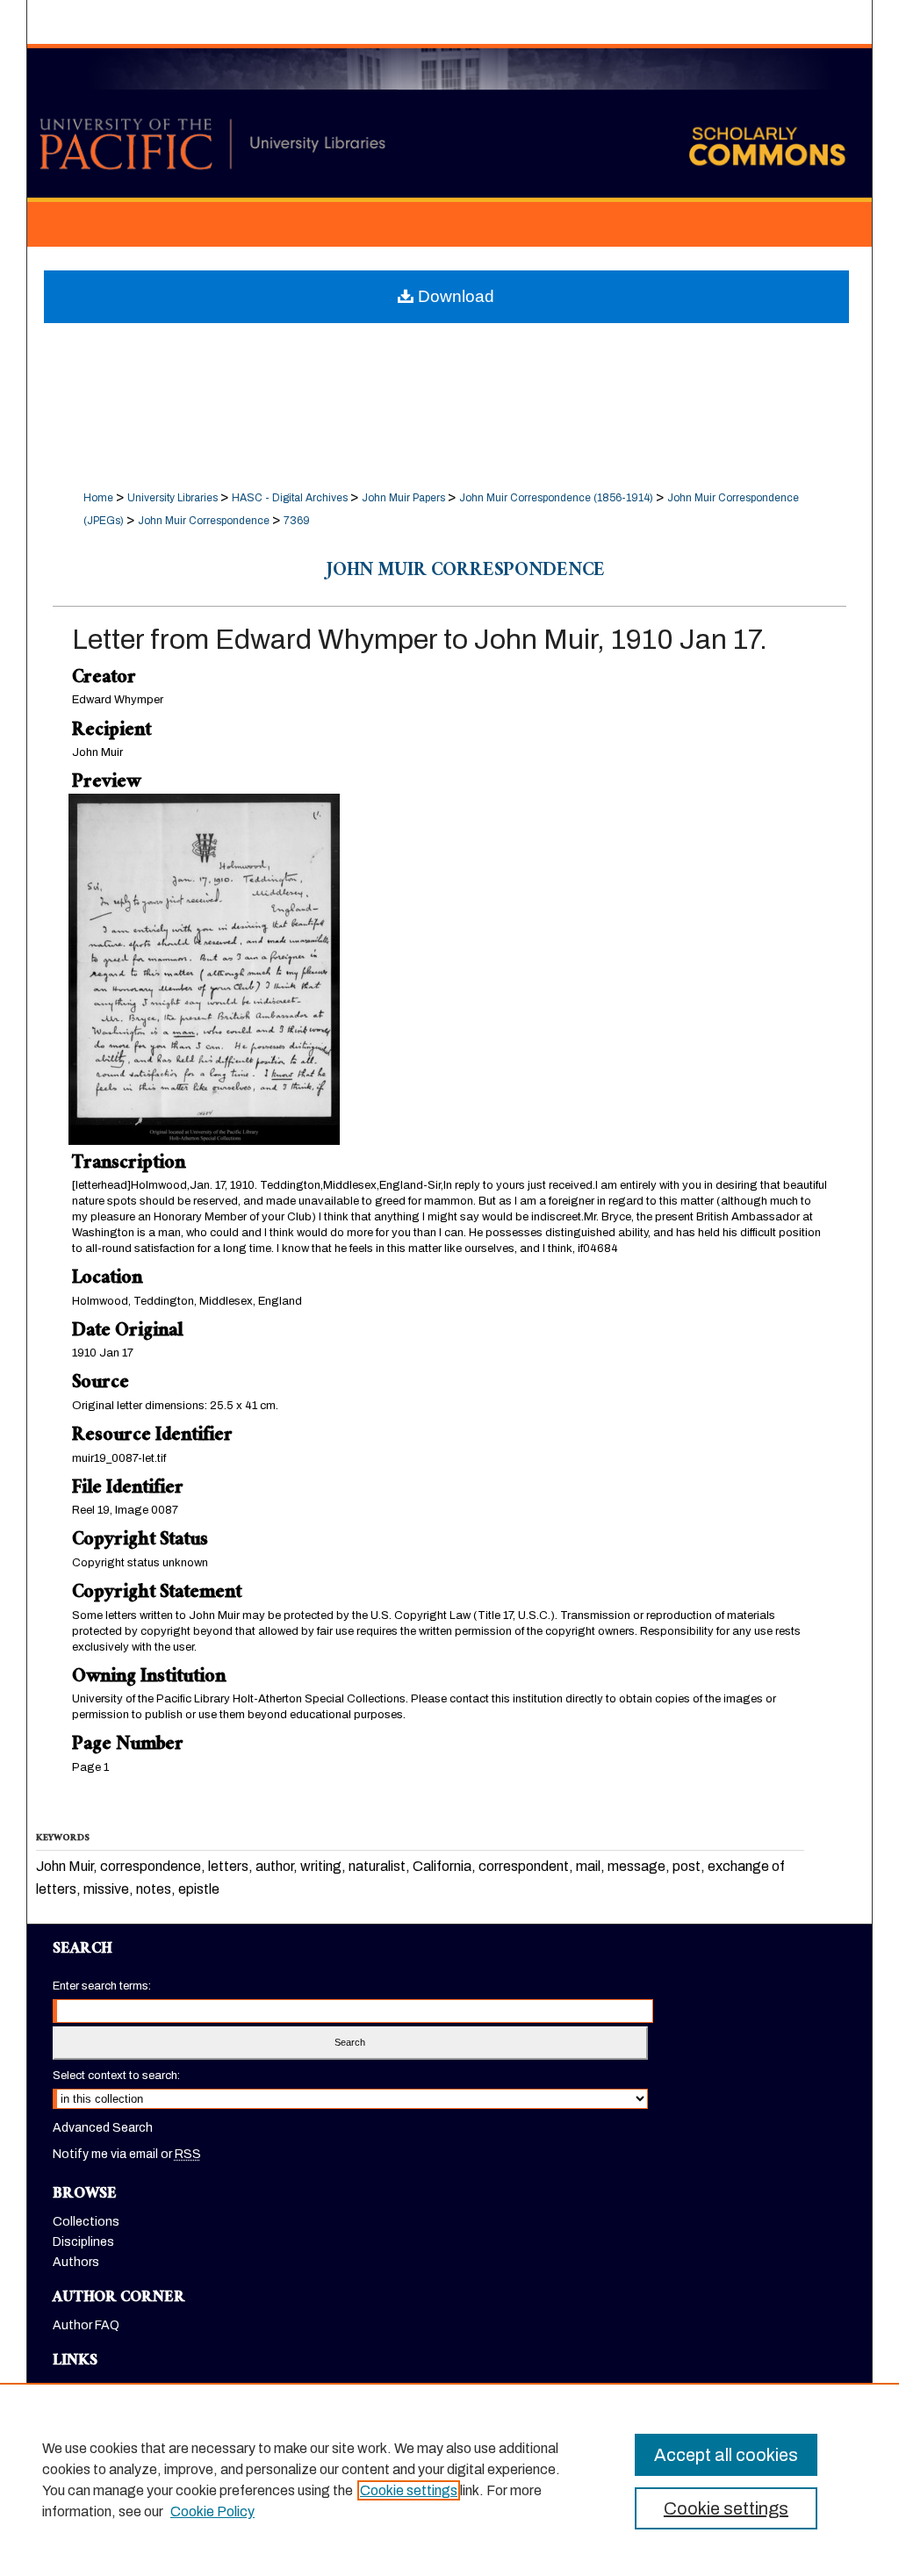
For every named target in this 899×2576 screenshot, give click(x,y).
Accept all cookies (726, 2455)
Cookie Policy (212, 2511)
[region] (449, 2479)
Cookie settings (409, 2490)
